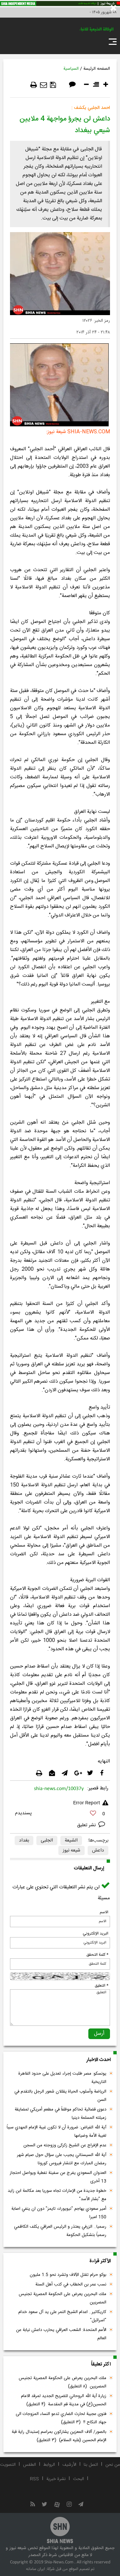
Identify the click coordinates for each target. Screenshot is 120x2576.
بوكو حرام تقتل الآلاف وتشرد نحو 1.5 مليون (68, 2275)
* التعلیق (101, 1986)
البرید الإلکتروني (95, 1933)
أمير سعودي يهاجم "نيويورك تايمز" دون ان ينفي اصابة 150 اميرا (59, 2213)
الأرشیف (69, 2465)
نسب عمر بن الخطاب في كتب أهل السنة (71, 2284)
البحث (78, 2479)
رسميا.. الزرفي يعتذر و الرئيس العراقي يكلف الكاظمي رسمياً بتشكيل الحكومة (60, 2231)
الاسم (104, 1912)
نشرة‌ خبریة (56, 2479)
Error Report (86, 1803)
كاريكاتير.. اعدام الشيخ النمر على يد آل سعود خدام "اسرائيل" (62, 2316)
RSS (34, 2479)
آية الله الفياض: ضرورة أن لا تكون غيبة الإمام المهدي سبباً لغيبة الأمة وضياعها (56, 2132)
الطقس (29, 2465)
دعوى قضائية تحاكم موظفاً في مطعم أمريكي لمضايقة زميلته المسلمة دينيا (60, 2114)
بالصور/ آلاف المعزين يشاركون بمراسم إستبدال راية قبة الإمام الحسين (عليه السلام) (59, 2436)
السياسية (71, 69)
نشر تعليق (87, 1825)
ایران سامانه (35, 2569)
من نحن (113, 2465)
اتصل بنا (91, 2465)
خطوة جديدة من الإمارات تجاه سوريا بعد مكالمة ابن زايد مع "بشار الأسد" (57, 2195)
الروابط (49, 2465)
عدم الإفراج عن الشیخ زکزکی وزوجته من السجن (65, 2145)
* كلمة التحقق (97, 1955)
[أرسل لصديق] (43, 85)
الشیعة (71, 1841)
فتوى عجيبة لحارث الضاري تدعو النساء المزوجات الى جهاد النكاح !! (61, 2418)
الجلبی (47, 1841)
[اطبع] (34, 85)
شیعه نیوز (71, 1850)
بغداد (24, 1841)
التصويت (8, 2465)
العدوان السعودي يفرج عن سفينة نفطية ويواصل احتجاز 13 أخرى (58, 2177)
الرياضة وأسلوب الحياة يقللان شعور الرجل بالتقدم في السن (60, 2096)
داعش (98, 1850)
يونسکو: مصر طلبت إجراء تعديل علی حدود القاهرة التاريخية (62, 2078)
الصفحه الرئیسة (97, 69)
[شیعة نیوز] (60, 4)
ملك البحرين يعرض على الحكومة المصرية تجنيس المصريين (62, 2298)
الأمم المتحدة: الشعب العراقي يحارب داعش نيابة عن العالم (61, 2334)
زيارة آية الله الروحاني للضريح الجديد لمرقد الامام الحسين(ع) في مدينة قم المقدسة (64, 2400)
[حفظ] (53, 85)
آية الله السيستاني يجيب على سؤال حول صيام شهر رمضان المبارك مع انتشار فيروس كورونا (62, 2159)
